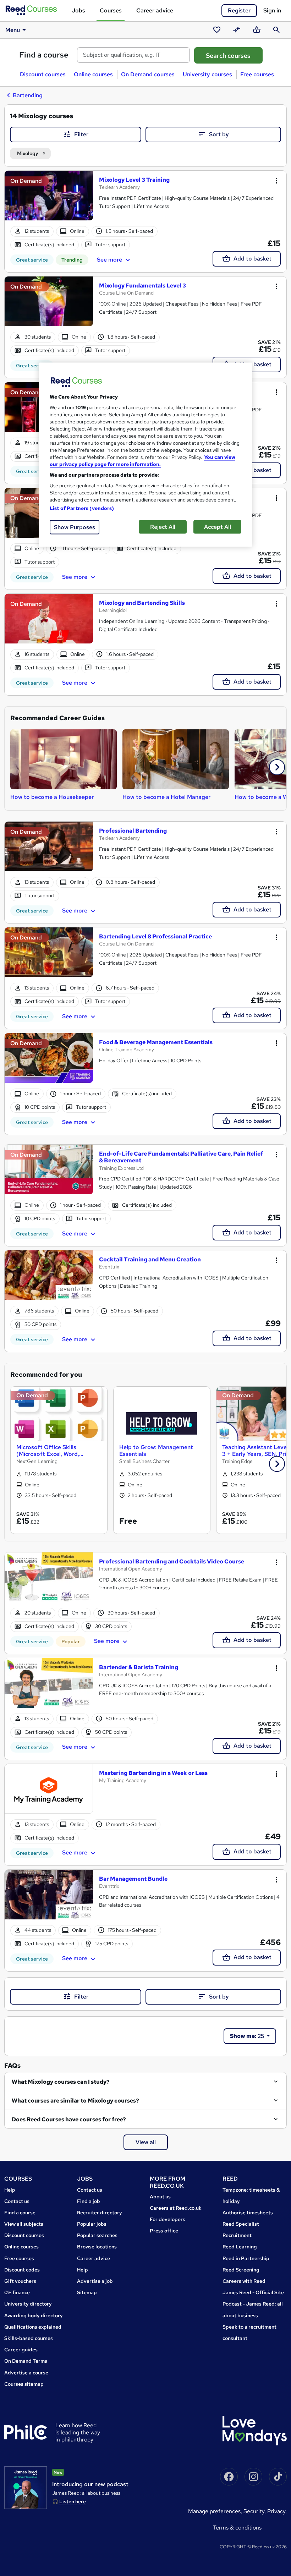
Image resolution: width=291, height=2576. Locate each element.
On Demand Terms (26, 2361)
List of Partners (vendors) (82, 508)
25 (248, 2036)
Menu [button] (13, 30)
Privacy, (277, 2511)
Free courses (257, 74)
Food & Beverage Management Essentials (156, 1042)
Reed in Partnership (246, 2258)
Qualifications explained (33, 2327)
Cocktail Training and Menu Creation (150, 1259)
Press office (164, 2231)
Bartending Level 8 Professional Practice (155, 936)
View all (146, 2142)
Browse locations (97, 2247)
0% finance (17, 2292)
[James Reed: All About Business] (26, 2488)
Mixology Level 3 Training (134, 180)
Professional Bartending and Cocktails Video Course (172, 1561)
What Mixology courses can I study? (61, 2082)
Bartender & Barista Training (139, 1667)
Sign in (272, 10)
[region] (145, 454)
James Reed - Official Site (253, 2292)
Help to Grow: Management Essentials (156, 1451)
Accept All (218, 527)
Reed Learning (240, 2247)
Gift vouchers (20, 2281)
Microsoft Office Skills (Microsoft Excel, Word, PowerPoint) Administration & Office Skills (56, 1451)
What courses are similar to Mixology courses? (75, 2101)
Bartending (28, 95)
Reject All (163, 527)
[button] (277, 767)
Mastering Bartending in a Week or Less (153, 1773)
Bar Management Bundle (133, 1879)
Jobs (78, 10)
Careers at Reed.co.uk (176, 2208)
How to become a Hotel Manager (166, 797)
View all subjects (24, 2224)
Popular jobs (92, 2224)
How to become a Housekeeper (52, 797)
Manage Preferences (214, 2511)
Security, (255, 2511)
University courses (207, 74)
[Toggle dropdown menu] (276, 181)
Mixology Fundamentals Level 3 (142, 286)
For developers (168, 2219)
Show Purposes (75, 527)
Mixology (28, 153)
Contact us (17, 2201)
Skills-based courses (29, 2338)
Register (239, 10)
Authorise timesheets (248, 2213)
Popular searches (97, 2235)
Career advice (155, 10)
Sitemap (87, 2292)
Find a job (89, 2201)
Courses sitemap (24, 2384)
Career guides (21, 2350)
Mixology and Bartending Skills (142, 603)
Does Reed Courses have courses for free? (69, 2119)
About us (160, 2197)
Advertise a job (95, 2281)
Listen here (73, 2501)
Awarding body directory (34, 2315)
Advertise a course (26, 2373)
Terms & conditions (237, 2528)
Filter (81, 134)
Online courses (93, 74)
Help (10, 2190)
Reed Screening (241, 2270)
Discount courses (43, 74)
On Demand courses (148, 74)
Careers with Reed (244, 2281)
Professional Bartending (133, 831)
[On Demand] (49, 199)
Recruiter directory (100, 2213)
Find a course (44, 55)
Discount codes (22, 2270)
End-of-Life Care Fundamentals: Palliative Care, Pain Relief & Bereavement (181, 1157)
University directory (28, 2304)
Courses (111, 10)
